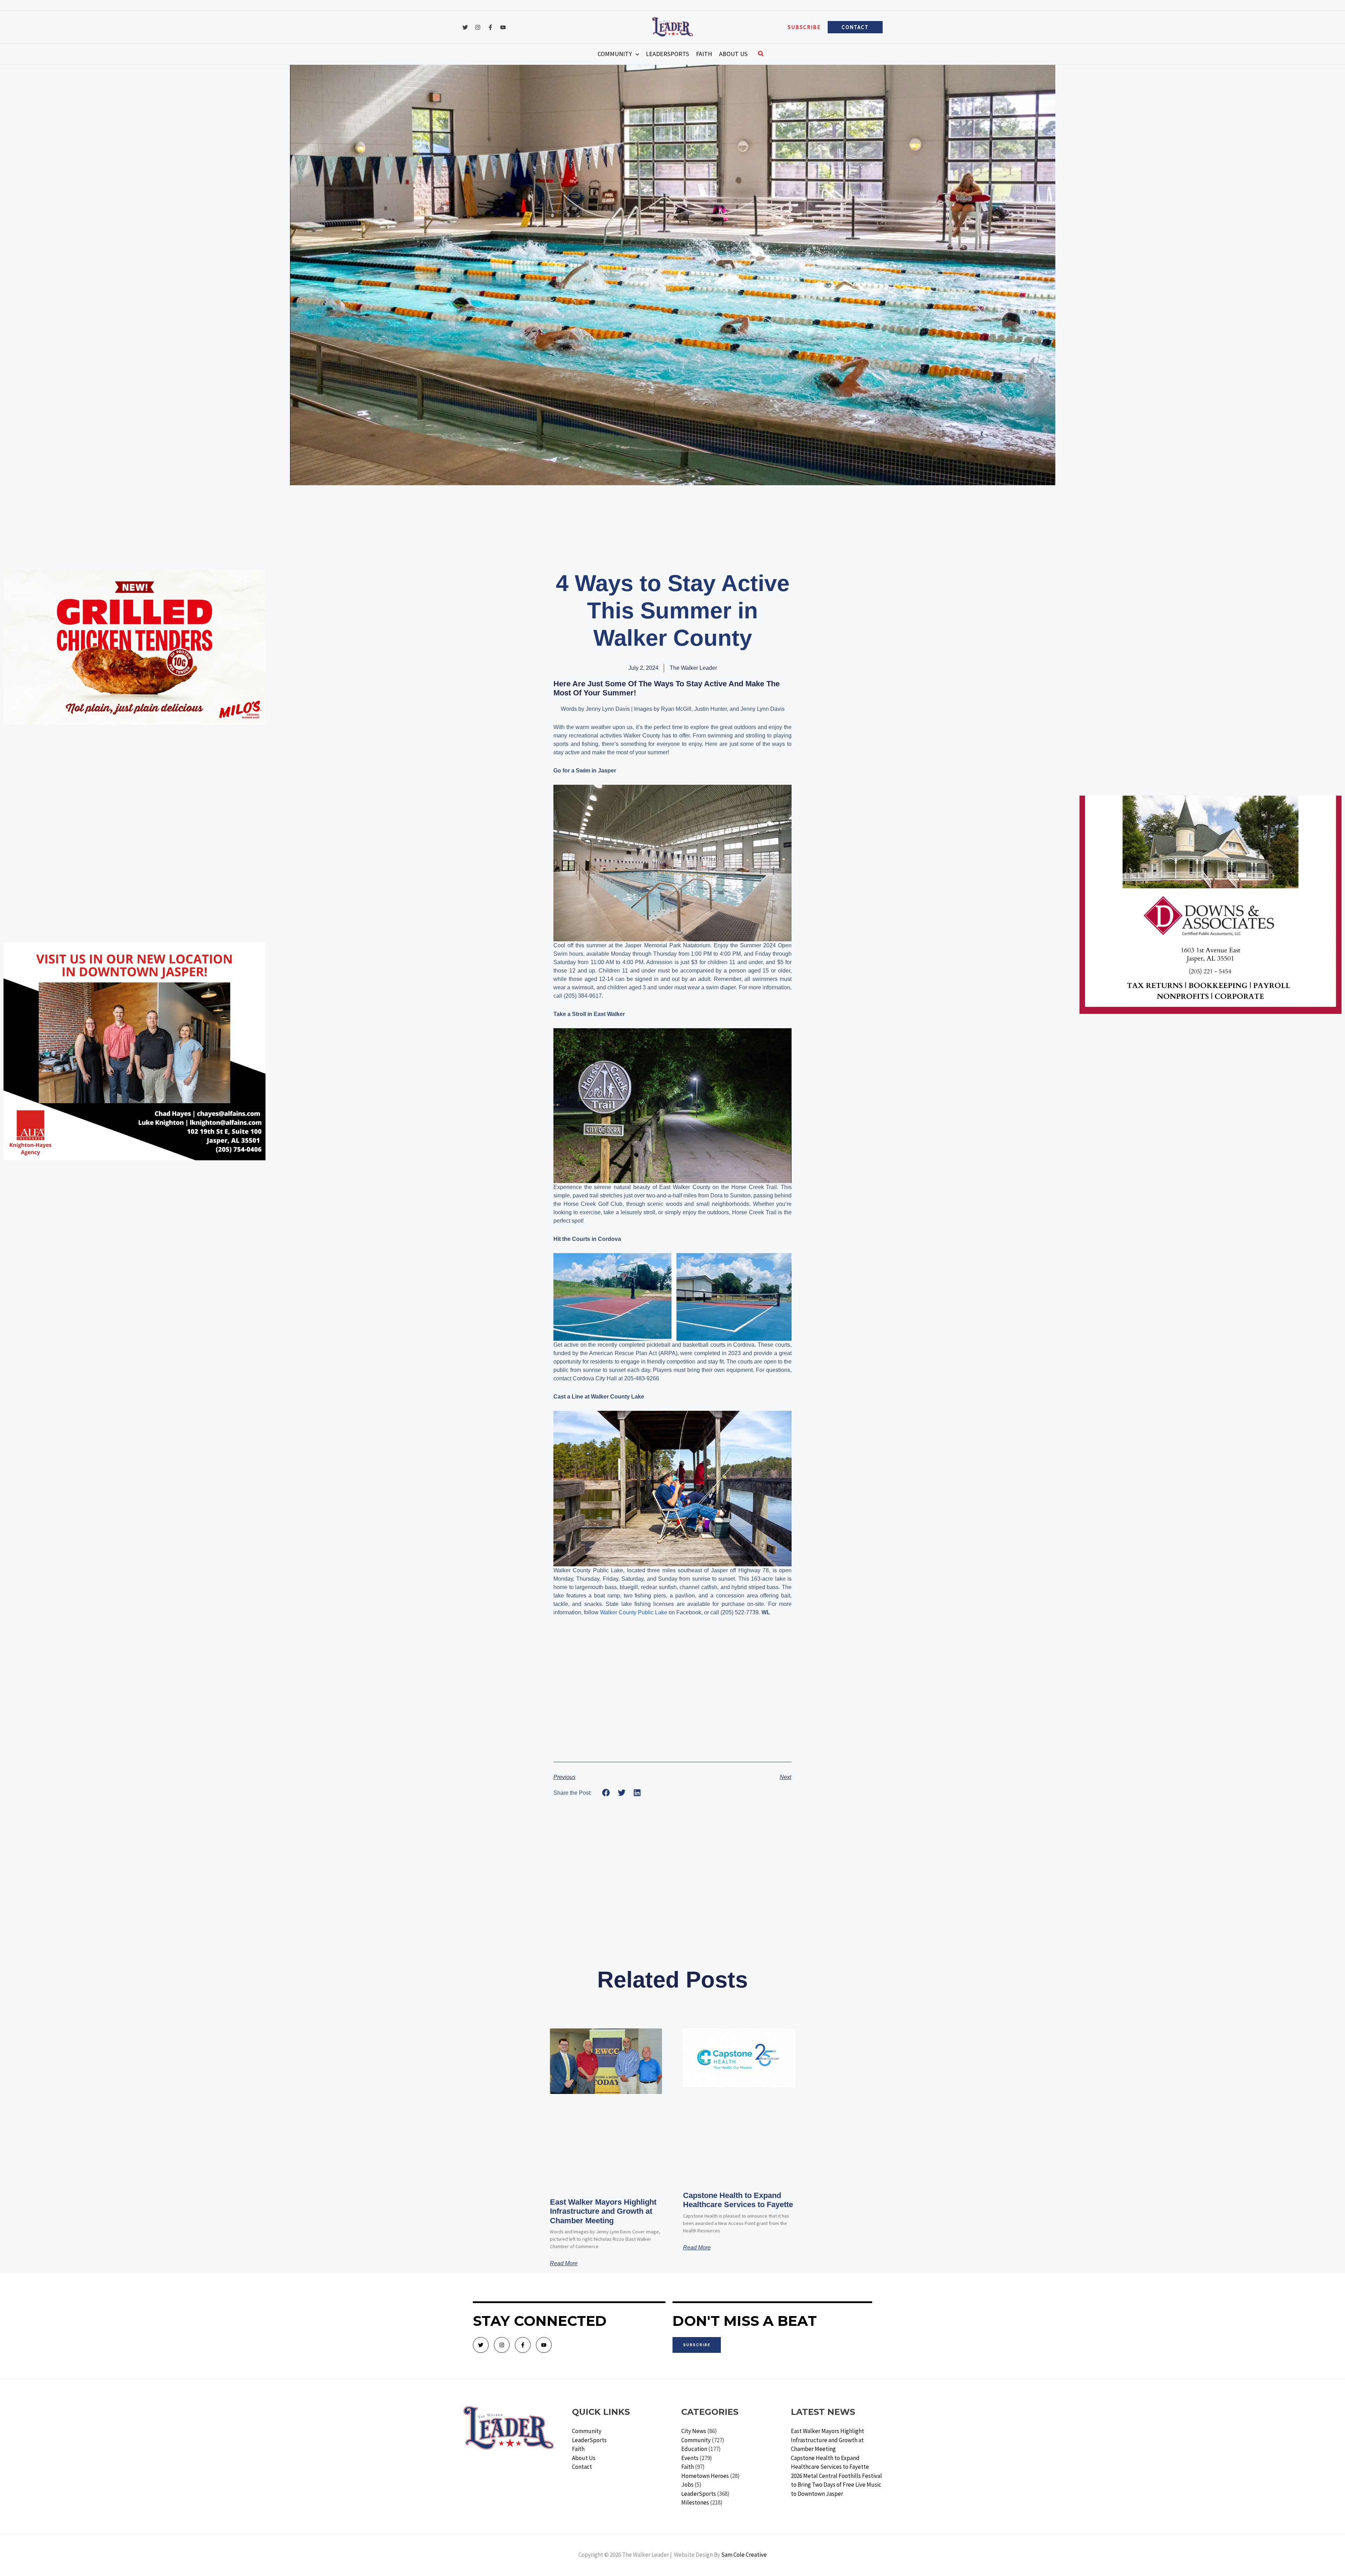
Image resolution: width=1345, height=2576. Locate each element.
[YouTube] (503, 27)
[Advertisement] (134, 781)
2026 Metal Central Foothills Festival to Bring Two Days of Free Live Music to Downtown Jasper (836, 2485)
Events (690, 2458)
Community (587, 2431)
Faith (578, 2449)
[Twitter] (465, 27)
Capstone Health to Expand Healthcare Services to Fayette (738, 2200)
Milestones (695, 2502)
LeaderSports (589, 2440)
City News (694, 2431)
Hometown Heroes (705, 2476)
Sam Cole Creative (744, 2555)
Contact (582, 2467)
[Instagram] (478, 27)
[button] (804, 27)
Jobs (687, 2485)
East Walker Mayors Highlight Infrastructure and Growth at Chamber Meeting (603, 2211)
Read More (564, 2264)
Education (694, 2449)
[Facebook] (490, 27)
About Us (584, 2458)
